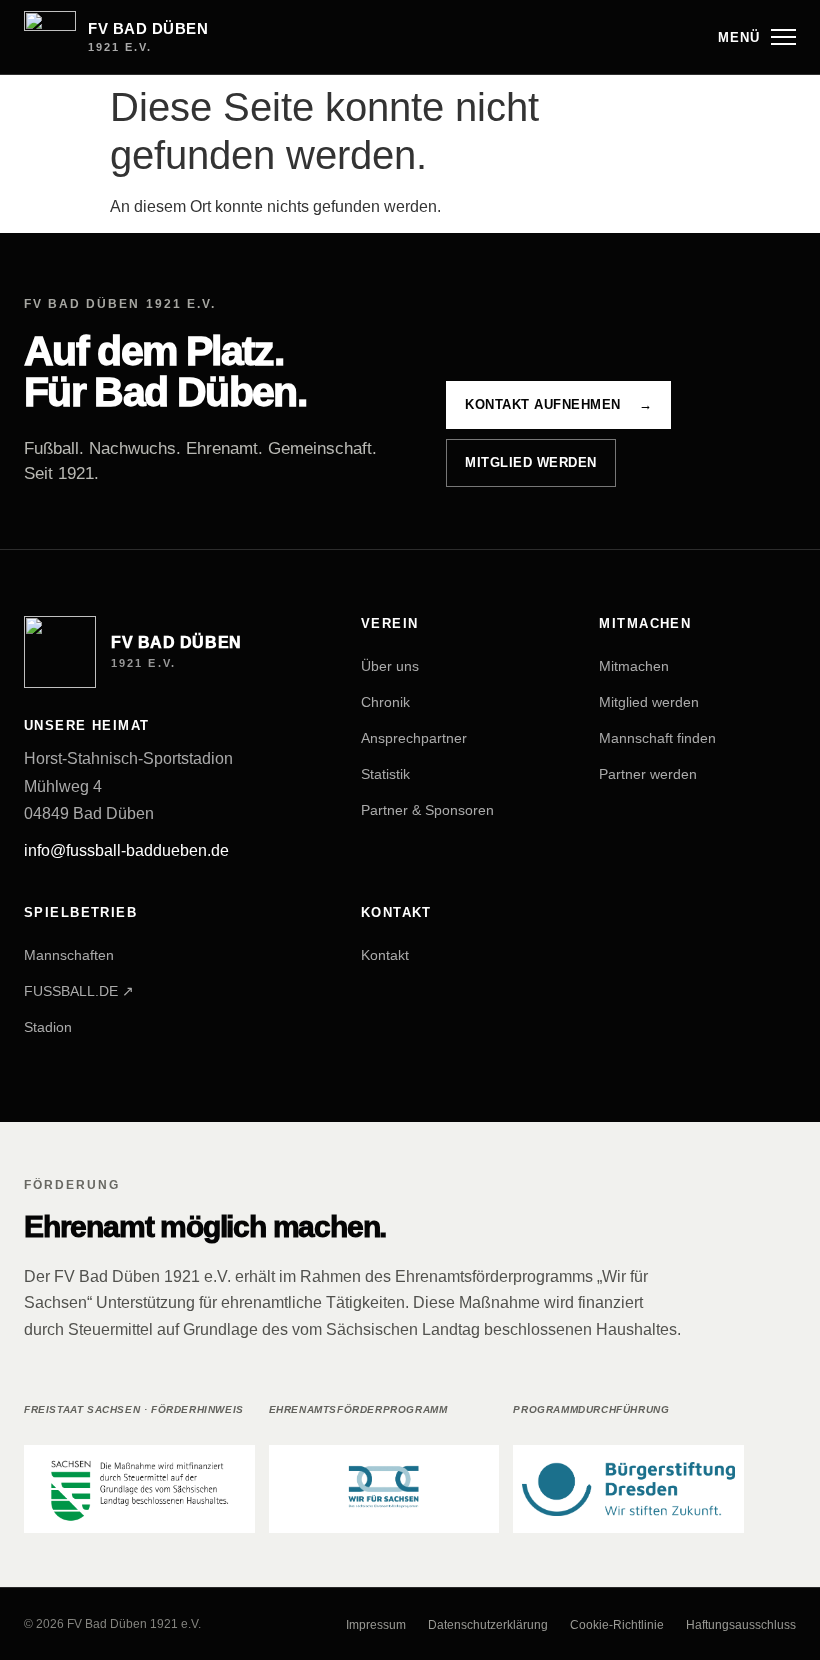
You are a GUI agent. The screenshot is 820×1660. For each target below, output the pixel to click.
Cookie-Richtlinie (617, 1625)
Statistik (385, 774)
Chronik (385, 702)
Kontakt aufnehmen (558, 404)
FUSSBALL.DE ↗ (79, 991)
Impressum (376, 1625)
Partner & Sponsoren (427, 810)
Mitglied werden (531, 462)
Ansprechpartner (414, 738)
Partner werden (648, 774)
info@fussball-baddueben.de (126, 850)
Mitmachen (634, 666)
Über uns (390, 666)
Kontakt (385, 955)
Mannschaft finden (657, 738)
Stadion (48, 1027)
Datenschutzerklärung (488, 1625)
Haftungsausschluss (741, 1625)
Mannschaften (69, 955)
